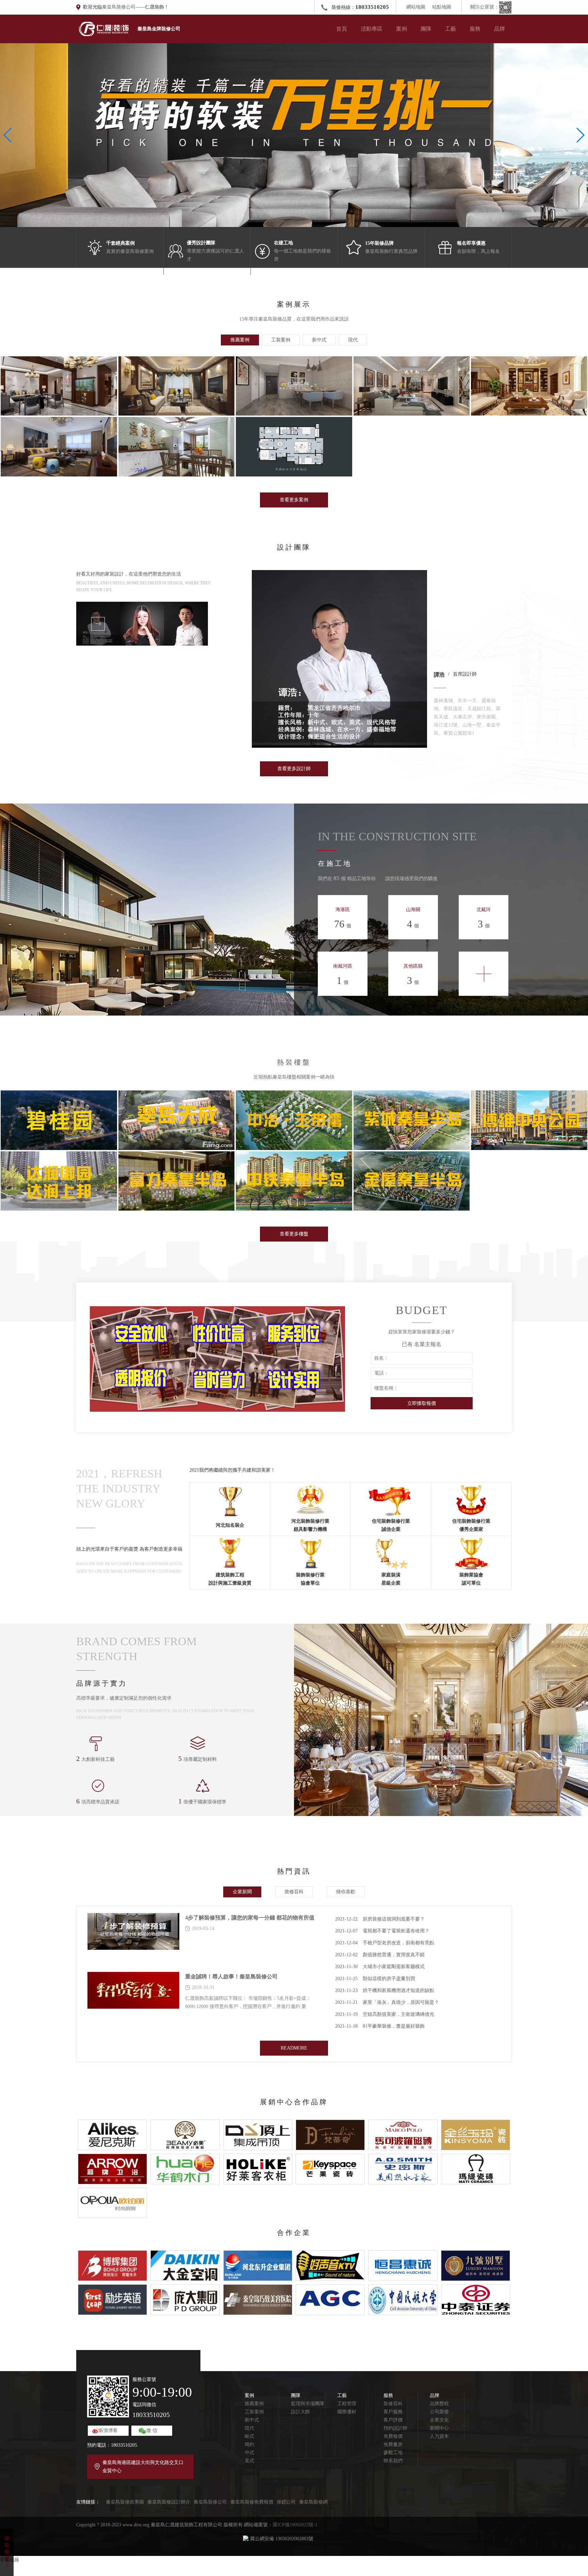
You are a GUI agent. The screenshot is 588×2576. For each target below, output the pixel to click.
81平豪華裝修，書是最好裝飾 (380, 2026)
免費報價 (393, 2436)
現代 (249, 2428)
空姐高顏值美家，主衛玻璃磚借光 (385, 2014)
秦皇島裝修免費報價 (252, 2502)
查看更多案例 (294, 500)
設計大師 (300, 2412)
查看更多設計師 (294, 769)
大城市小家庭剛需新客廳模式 (380, 1967)
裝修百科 (393, 2404)
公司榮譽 (439, 2412)
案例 (402, 29)
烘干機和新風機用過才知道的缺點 (385, 1990)
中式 (249, 2453)
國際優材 (347, 2412)
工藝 (451, 29)
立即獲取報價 (422, 1403)
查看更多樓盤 (294, 1234)
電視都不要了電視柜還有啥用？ (382, 1931)
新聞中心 (439, 2428)
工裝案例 (254, 2412)
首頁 (342, 29)
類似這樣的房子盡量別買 (375, 1979)
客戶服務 (393, 2412)
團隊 (426, 29)
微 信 (152, 2431)
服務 (475, 29)
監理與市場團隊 (308, 2404)
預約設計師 (395, 2428)
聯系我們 (393, 2461)
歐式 (249, 2436)
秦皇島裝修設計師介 (169, 2502)
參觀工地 (393, 2453)
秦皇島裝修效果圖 (125, 2502)
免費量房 (393, 2444)
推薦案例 (254, 2404)
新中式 (252, 2420)
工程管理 (347, 2404)
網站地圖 (416, 7)
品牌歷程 (439, 2404)
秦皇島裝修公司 (119, 7)
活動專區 (372, 29)
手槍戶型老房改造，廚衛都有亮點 (385, 1943)
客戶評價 (393, 2420)
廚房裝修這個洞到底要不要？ (380, 1919)
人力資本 (439, 2436)
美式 (249, 2461)
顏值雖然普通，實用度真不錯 (380, 1955)
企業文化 (439, 2420)
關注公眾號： (485, 7)
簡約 (249, 2444)
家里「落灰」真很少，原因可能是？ (387, 2002)
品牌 (500, 29)
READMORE (294, 2048)
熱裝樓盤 (294, 1062)
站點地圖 (442, 7)
